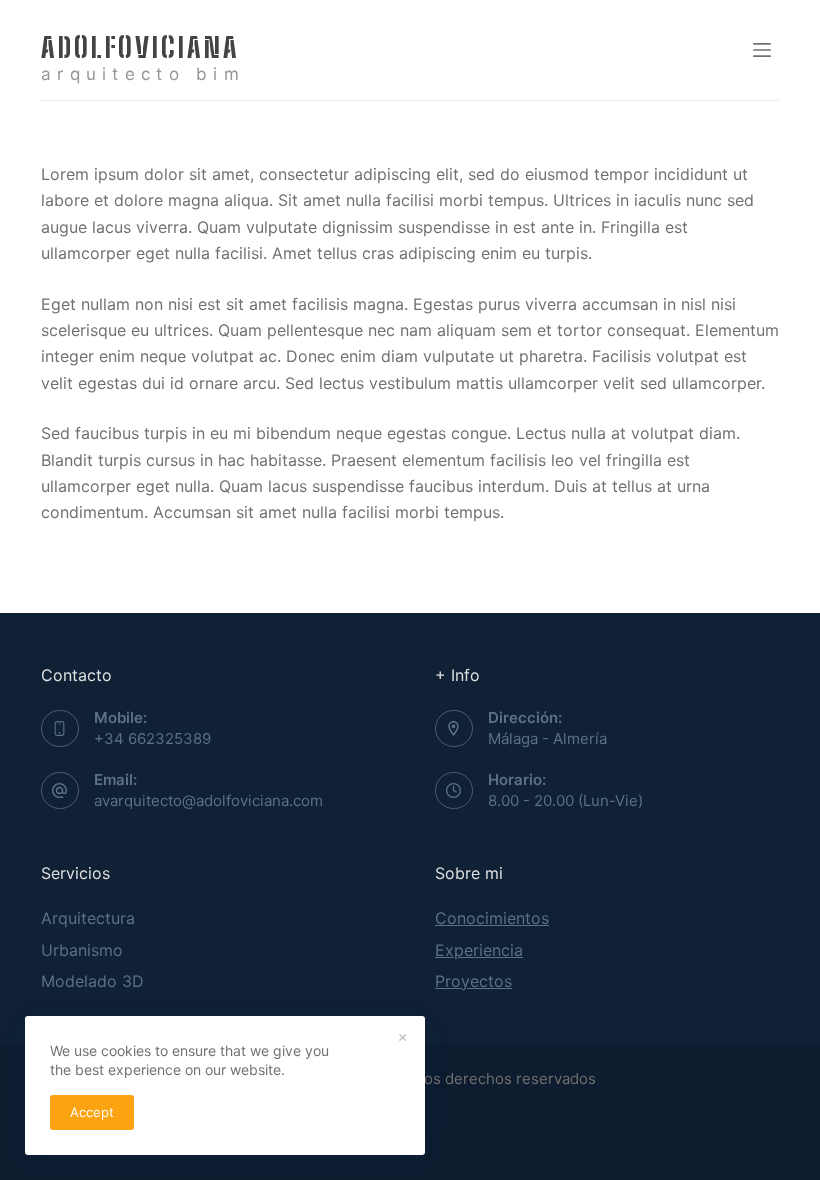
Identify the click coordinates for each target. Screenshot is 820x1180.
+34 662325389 (152, 738)
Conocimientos (492, 918)
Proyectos (473, 981)
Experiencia (479, 950)
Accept (92, 1112)
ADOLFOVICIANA (140, 47)
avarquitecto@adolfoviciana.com (208, 800)
